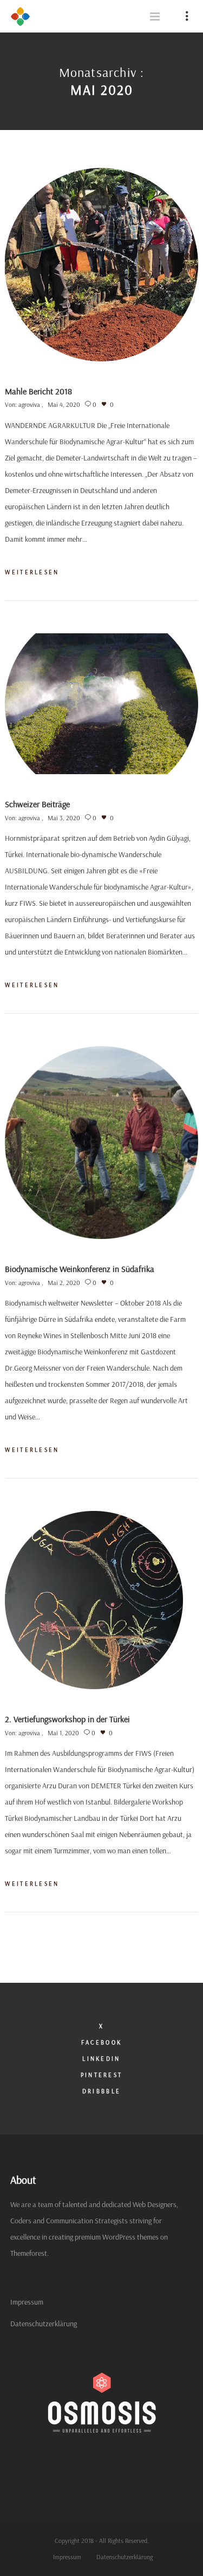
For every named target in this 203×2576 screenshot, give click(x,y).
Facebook (101, 2042)
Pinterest (102, 2075)
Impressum (27, 2302)
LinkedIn (101, 2059)
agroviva (29, 404)
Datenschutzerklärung (44, 2324)
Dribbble (101, 2091)
